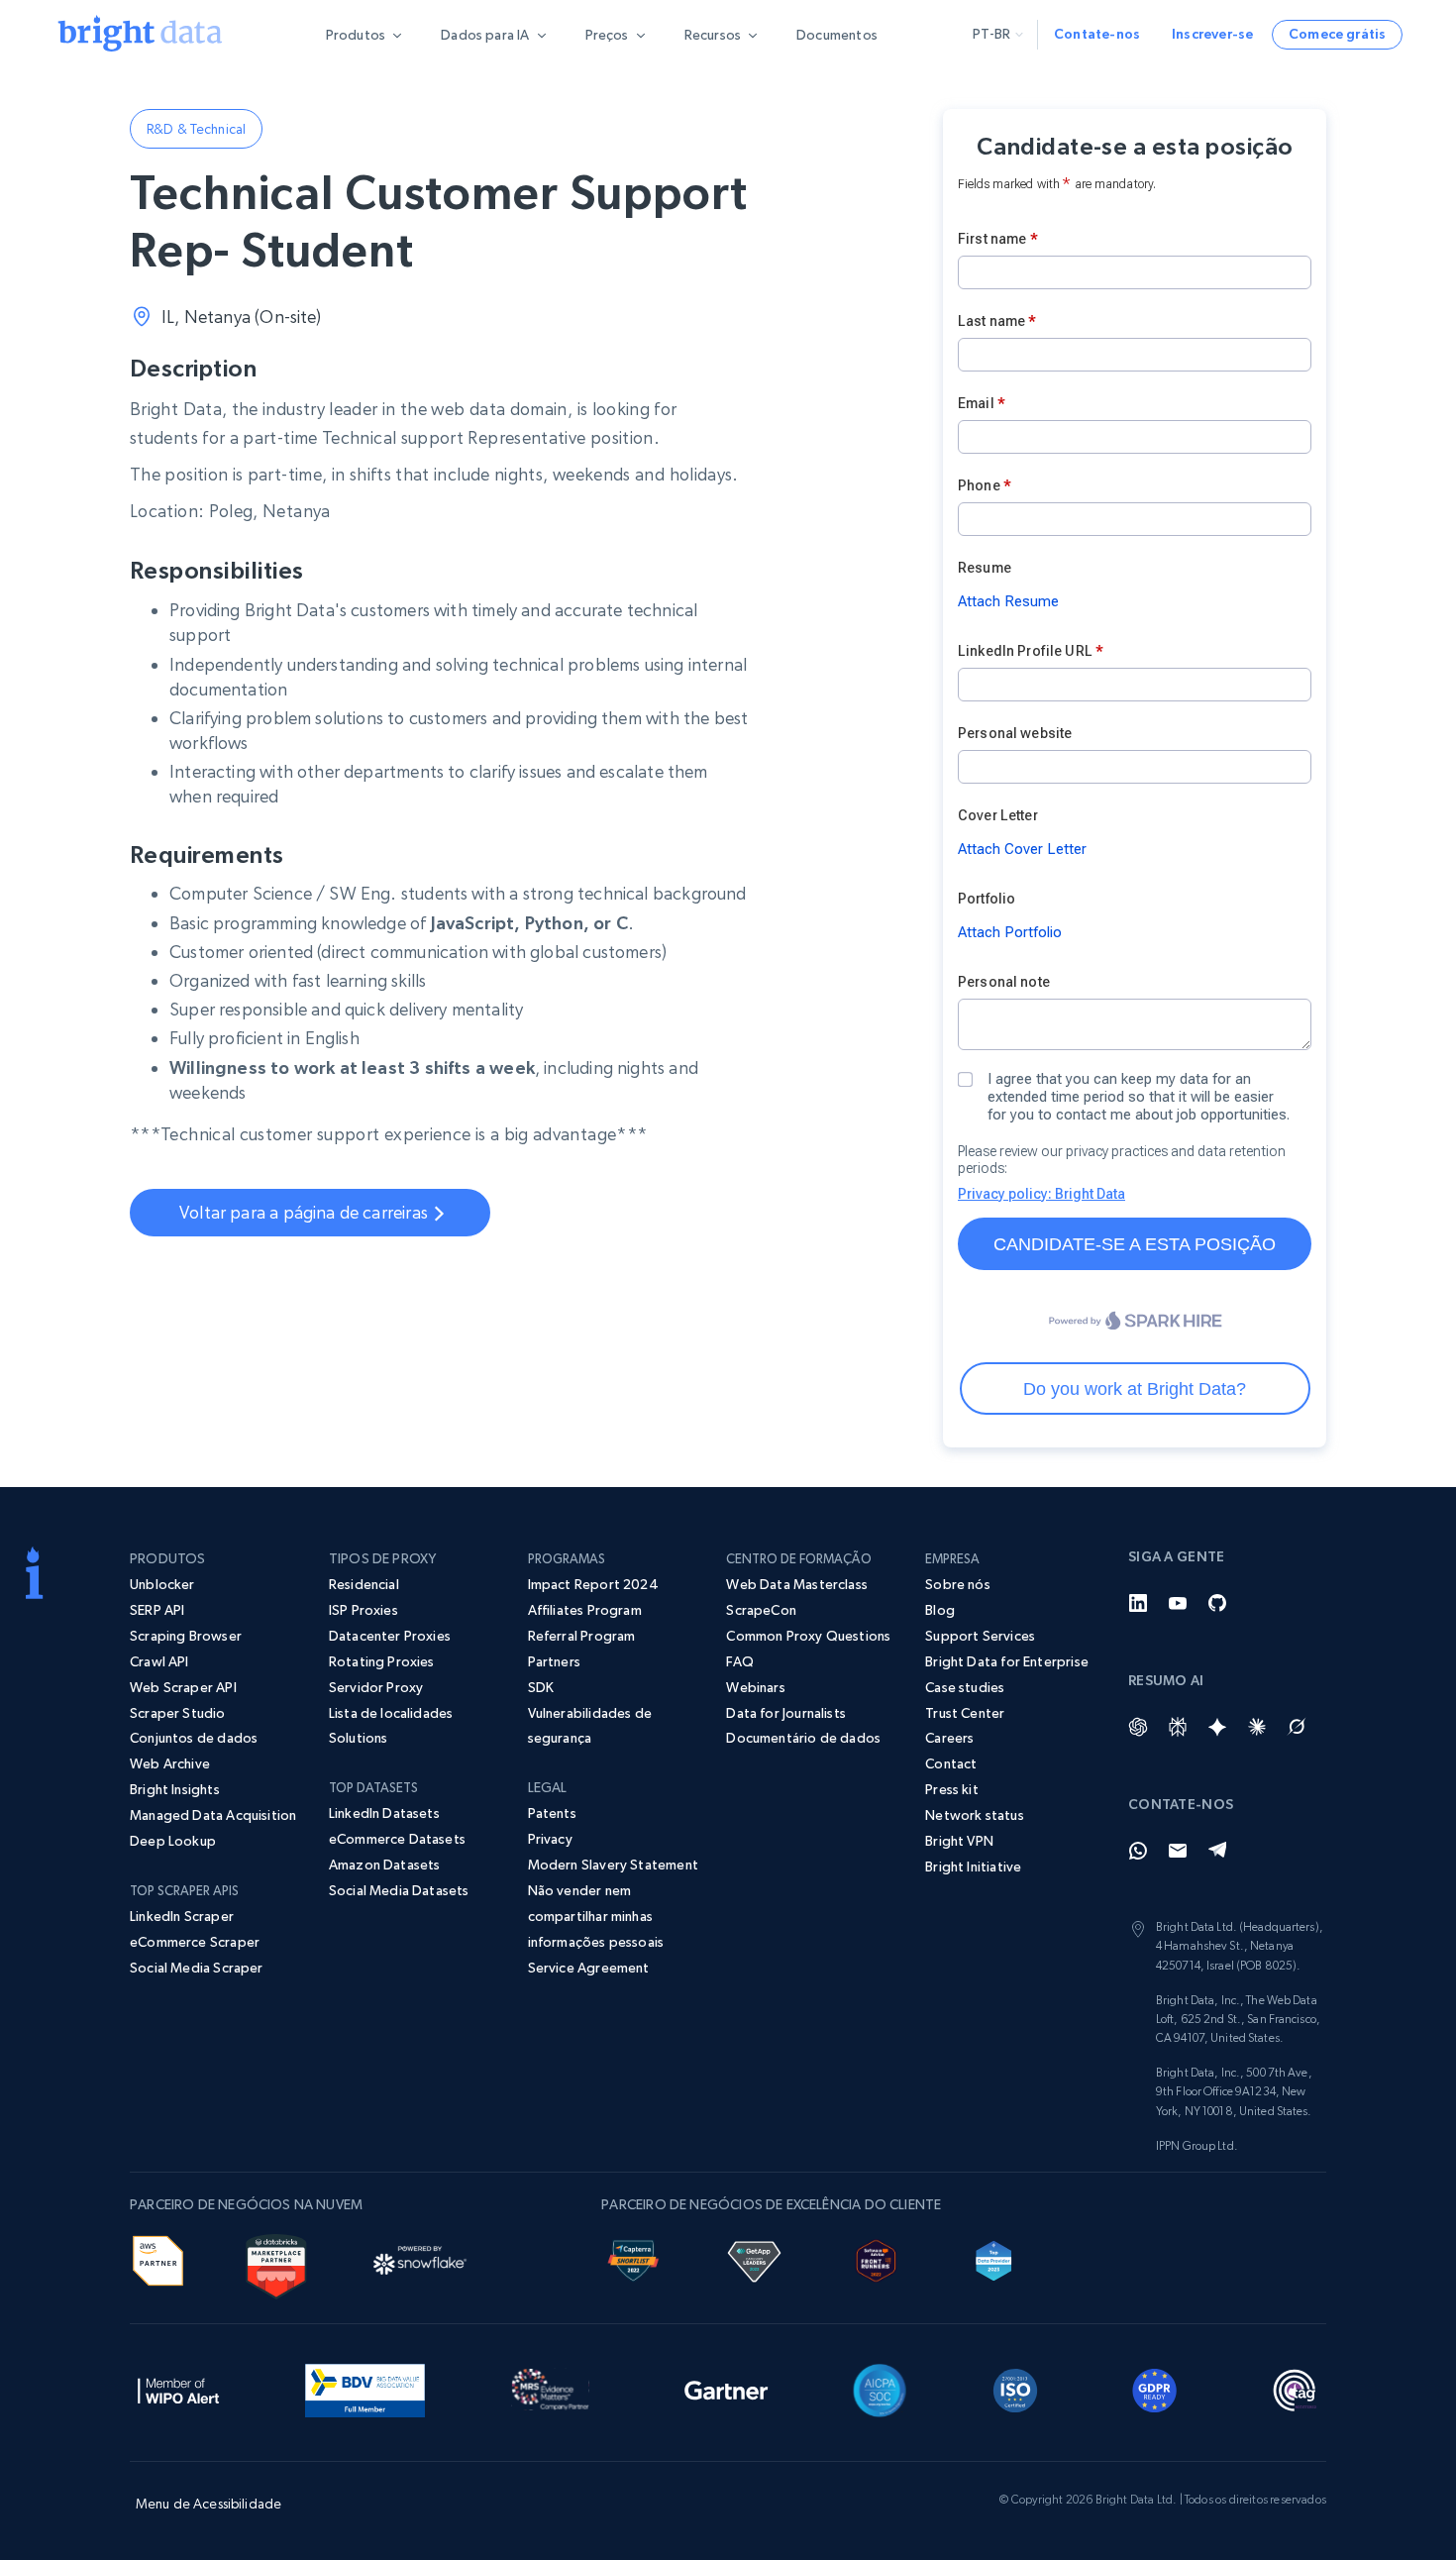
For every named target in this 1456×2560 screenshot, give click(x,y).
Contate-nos (1097, 34)
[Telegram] (1217, 1851)
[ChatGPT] (1138, 1727)
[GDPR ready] (1155, 2388)
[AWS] (158, 2258)
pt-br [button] (991, 34)
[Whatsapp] (1138, 1851)
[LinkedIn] (1138, 1603)
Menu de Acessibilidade (208, 2504)
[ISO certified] (1015, 2388)
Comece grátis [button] (1337, 34)
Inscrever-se (1212, 34)
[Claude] (1257, 1727)
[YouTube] (1178, 1603)
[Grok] (1297, 1727)
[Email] (1178, 1851)
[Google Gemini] (1217, 1727)
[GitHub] (1217, 1603)
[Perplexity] (1178, 1727)
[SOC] (880, 2388)
